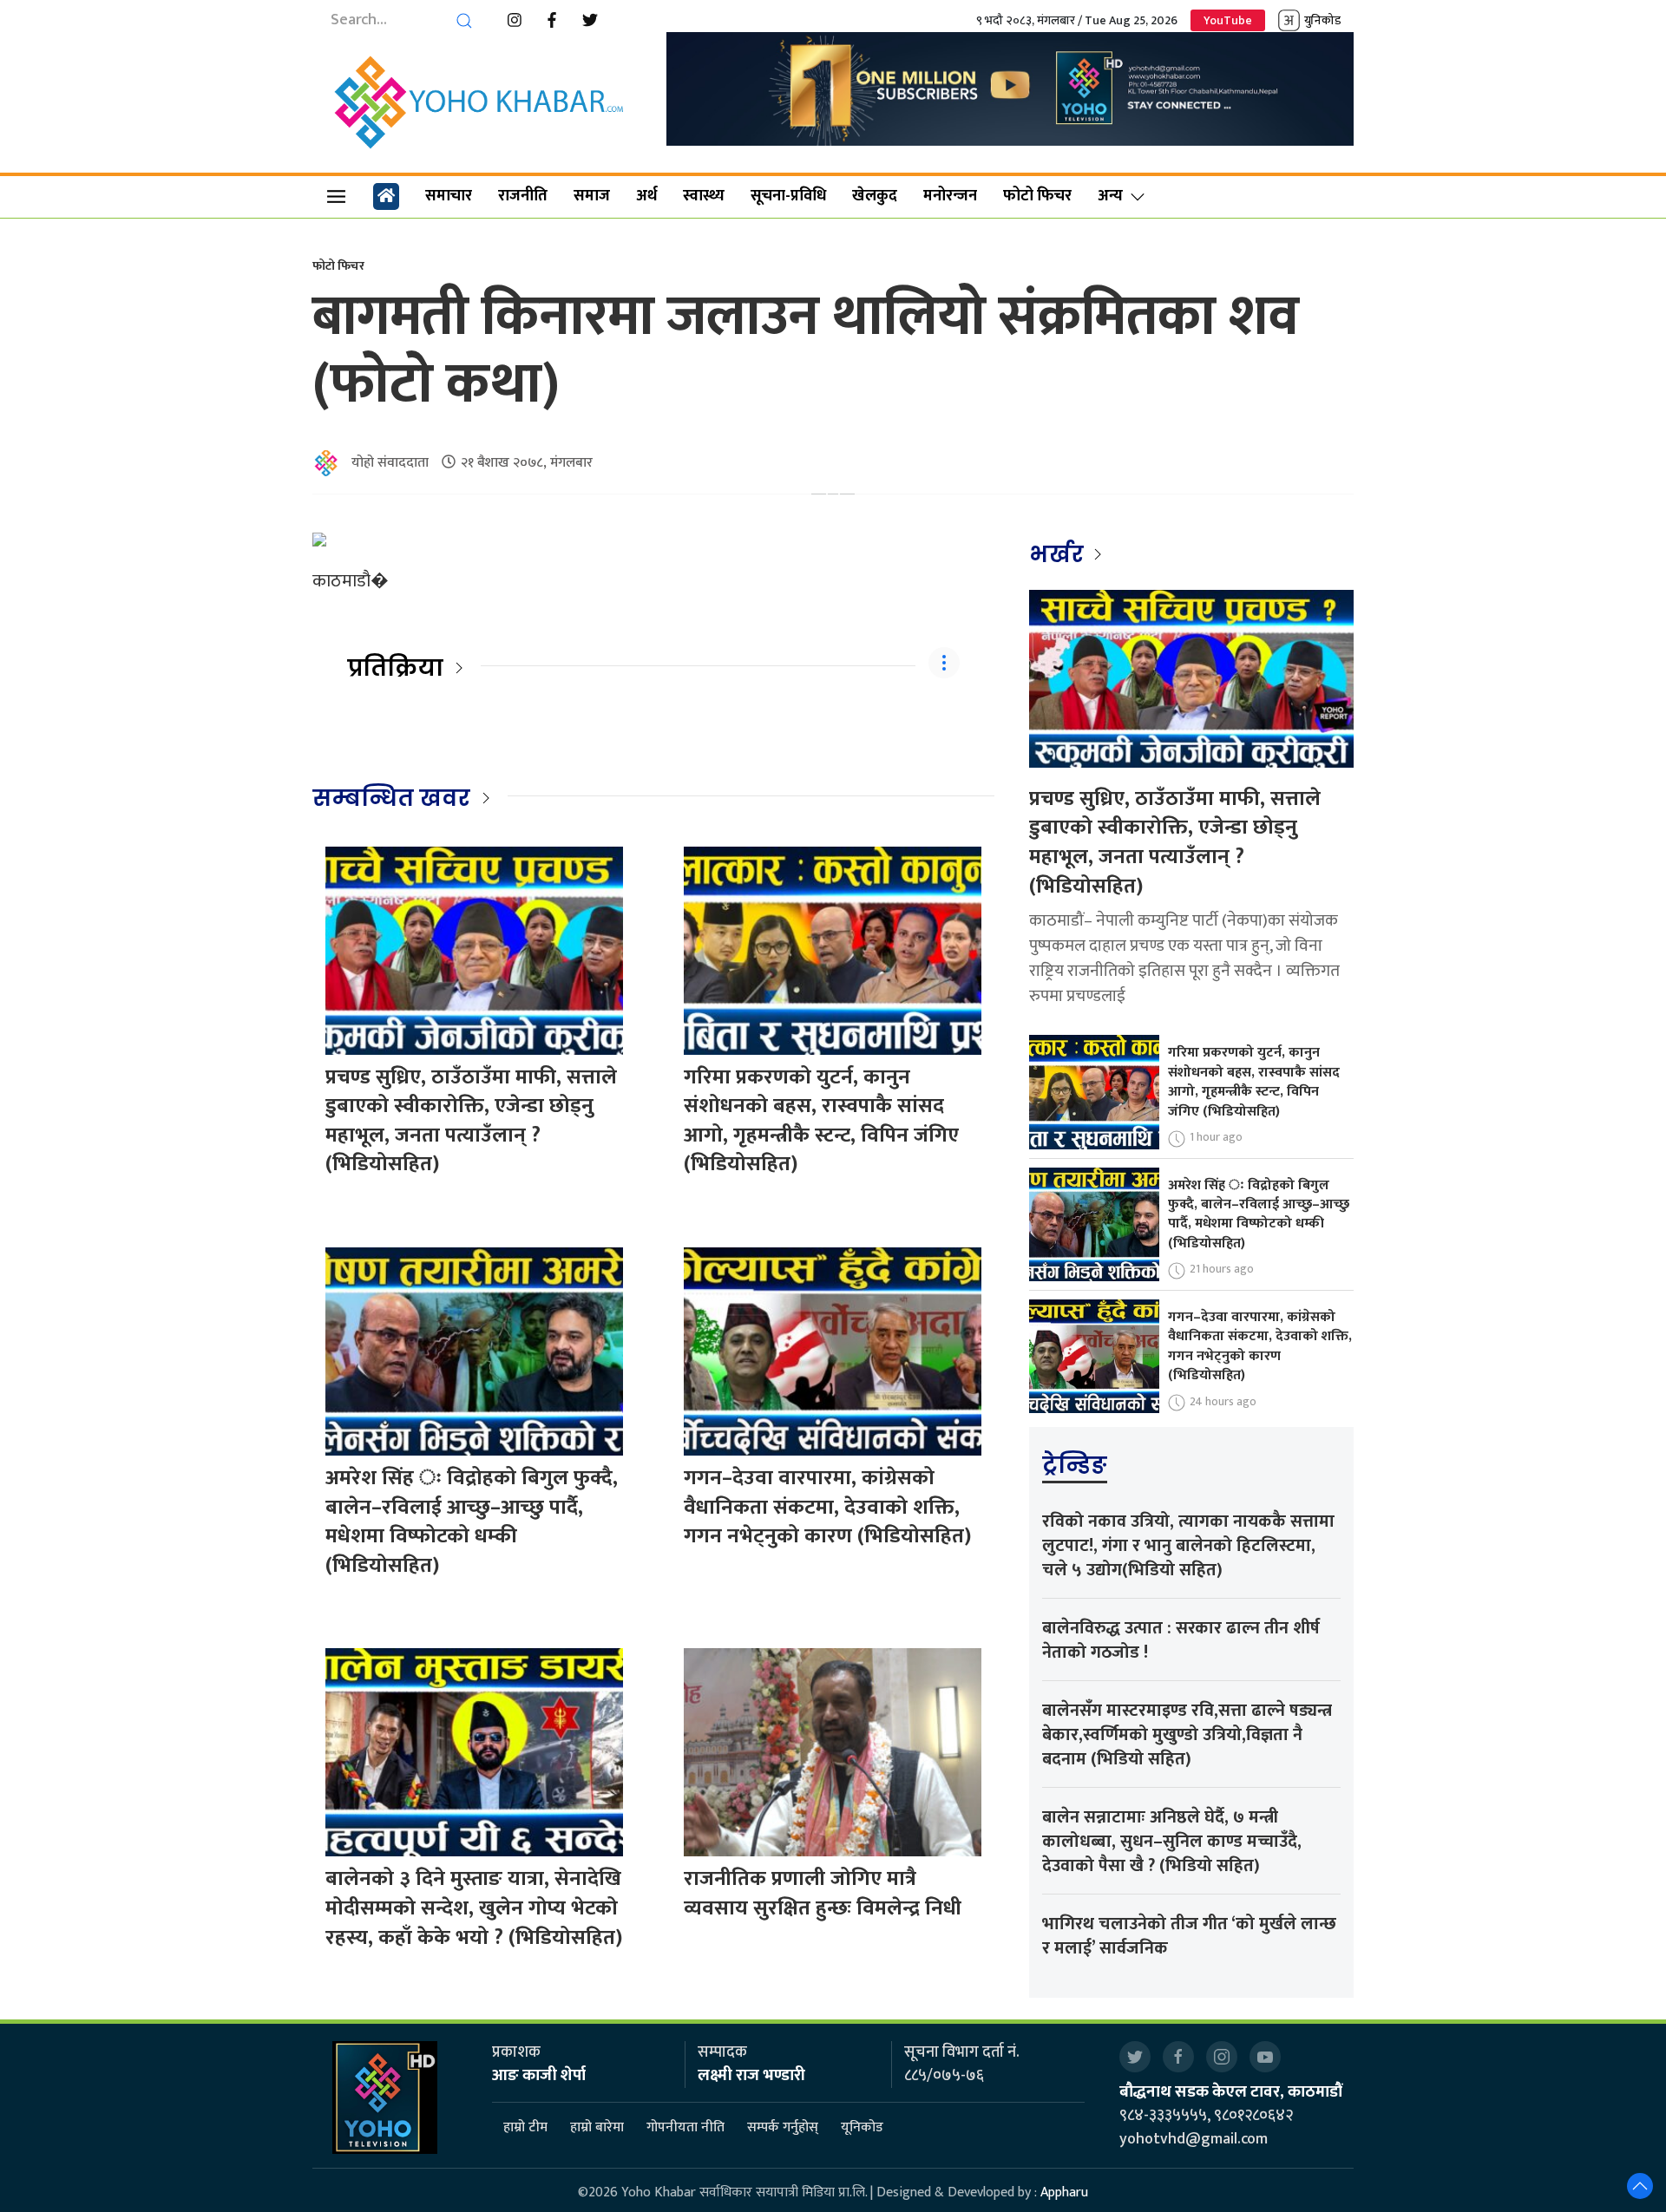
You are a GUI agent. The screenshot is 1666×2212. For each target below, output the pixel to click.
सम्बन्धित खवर (391, 798)
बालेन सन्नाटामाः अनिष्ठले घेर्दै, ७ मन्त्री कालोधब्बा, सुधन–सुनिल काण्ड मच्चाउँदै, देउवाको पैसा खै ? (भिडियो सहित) (1172, 1842)
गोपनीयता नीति (685, 2127)
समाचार (449, 196)
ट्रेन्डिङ (1075, 1465)
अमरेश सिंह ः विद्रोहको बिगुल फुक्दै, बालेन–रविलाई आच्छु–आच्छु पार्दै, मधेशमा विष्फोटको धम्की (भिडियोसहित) (472, 1522)
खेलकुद (875, 196)
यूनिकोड (862, 2127)
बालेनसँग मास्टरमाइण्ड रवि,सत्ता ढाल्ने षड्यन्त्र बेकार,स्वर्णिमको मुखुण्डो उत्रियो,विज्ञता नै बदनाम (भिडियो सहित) (1187, 1735)
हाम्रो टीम (525, 2127)
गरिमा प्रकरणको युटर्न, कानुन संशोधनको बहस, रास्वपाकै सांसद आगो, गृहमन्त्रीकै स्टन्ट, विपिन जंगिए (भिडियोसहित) (821, 1121)
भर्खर (1059, 554)
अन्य (1110, 196)
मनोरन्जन (950, 196)
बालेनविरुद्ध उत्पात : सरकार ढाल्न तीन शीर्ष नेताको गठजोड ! (1181, 1640)
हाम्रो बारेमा (597, 2127)
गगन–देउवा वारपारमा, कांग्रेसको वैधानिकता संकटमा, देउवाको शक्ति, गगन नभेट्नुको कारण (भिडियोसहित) (827, 1507)
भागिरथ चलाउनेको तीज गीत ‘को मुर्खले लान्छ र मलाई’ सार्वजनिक (1189, 1936)
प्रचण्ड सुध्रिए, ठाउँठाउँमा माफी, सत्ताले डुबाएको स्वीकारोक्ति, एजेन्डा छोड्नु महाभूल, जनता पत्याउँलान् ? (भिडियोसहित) (471, 1121)
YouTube (1228, 20)
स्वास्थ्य (704, 196)
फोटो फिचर (1037, 196)
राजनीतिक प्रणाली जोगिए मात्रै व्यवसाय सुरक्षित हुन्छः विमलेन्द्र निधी (823, 1894)
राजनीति (523, 196)
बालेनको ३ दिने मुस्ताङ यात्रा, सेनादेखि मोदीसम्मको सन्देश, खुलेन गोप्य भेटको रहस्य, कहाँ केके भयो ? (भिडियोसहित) (474, 1908)
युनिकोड (1322, 20)
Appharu (1064, 2192)
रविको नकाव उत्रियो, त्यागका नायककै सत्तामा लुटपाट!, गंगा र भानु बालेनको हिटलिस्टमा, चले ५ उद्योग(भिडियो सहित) (1188, 1546)
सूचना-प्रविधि (788, 196)
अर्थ (646, 196)
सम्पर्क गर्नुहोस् (783, 2127)
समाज (592, 196)
